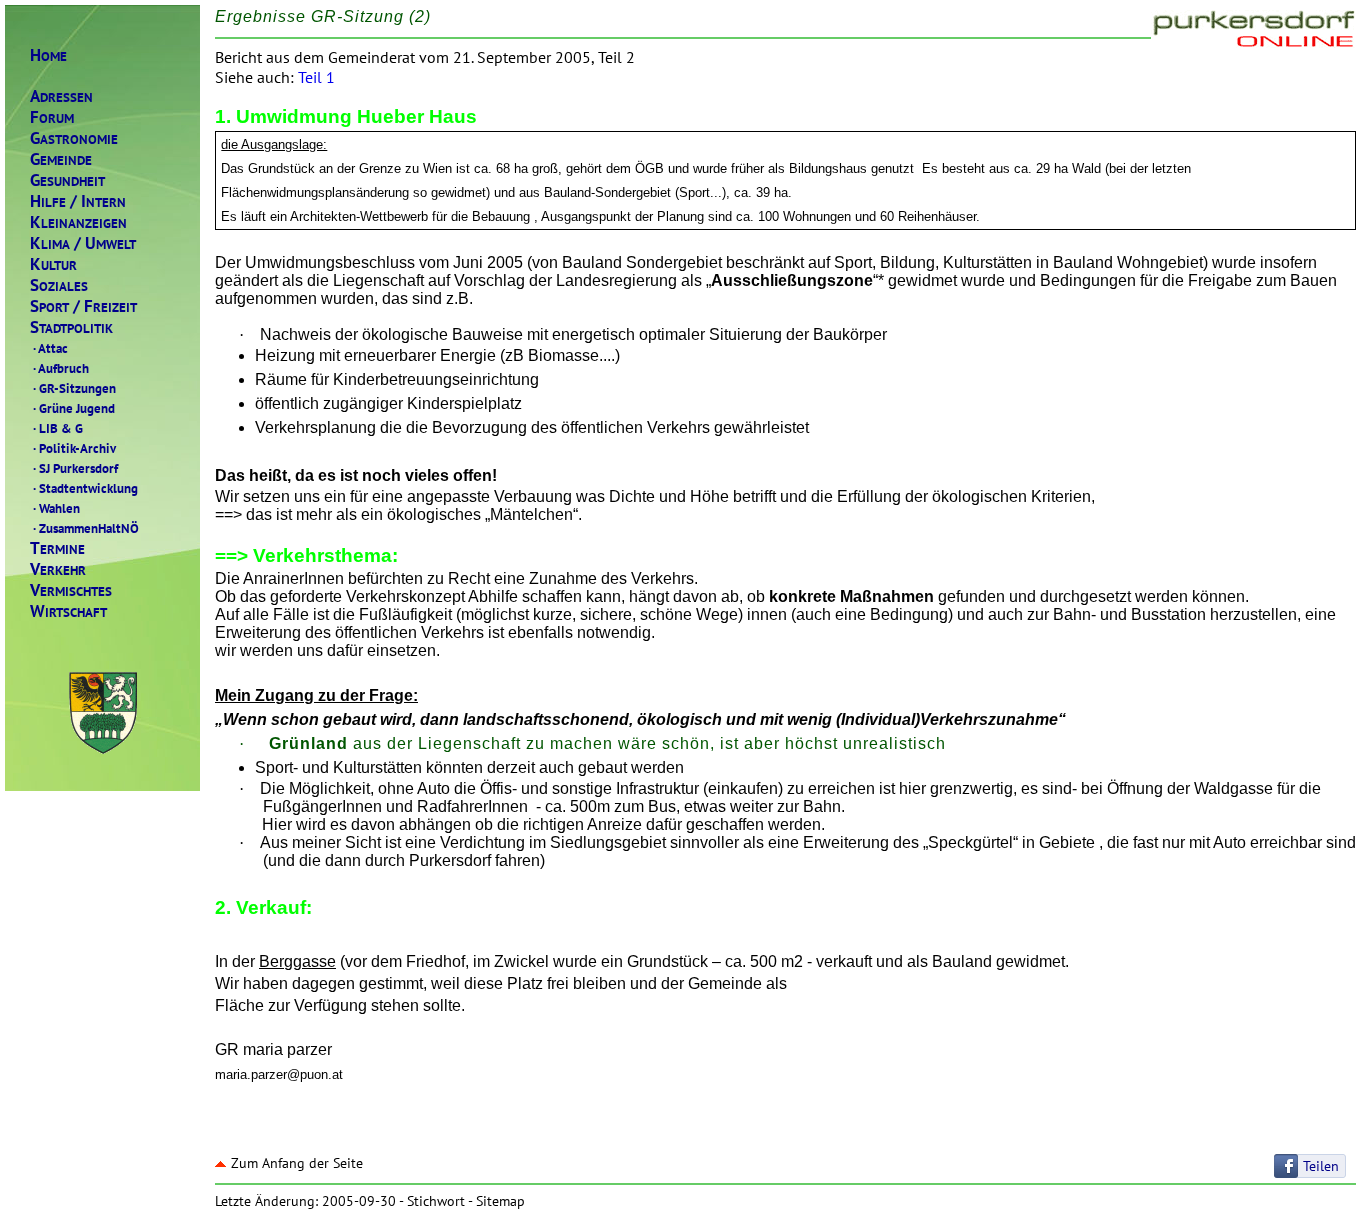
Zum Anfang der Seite (297, 1163)
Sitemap (500, 1201)
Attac (50, 348)
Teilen (1321, 1166)
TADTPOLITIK (71, 327)
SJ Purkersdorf (75, 468)
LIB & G (58, 428)
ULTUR (53, 264)
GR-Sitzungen (74, 388)
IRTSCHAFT (68, 611)
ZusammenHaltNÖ (86, 528)
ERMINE (57, 548)
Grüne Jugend (74, 408)
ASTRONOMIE (74, 138)
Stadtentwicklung (85, 488)
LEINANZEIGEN (78, 222)
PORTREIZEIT (83, 306)
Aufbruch (61, 368)
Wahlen (56, 508)
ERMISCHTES (71, 590)
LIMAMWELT (83, 243)
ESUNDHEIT (67, 180)
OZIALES (59, 285)
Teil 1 (316, 77)
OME (48, 55)
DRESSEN (61, 96)
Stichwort (436, 1201)
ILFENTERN (78, 201)
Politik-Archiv (74, 448)
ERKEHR (58, 569)
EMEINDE (61, 159)
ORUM (52, 117)
